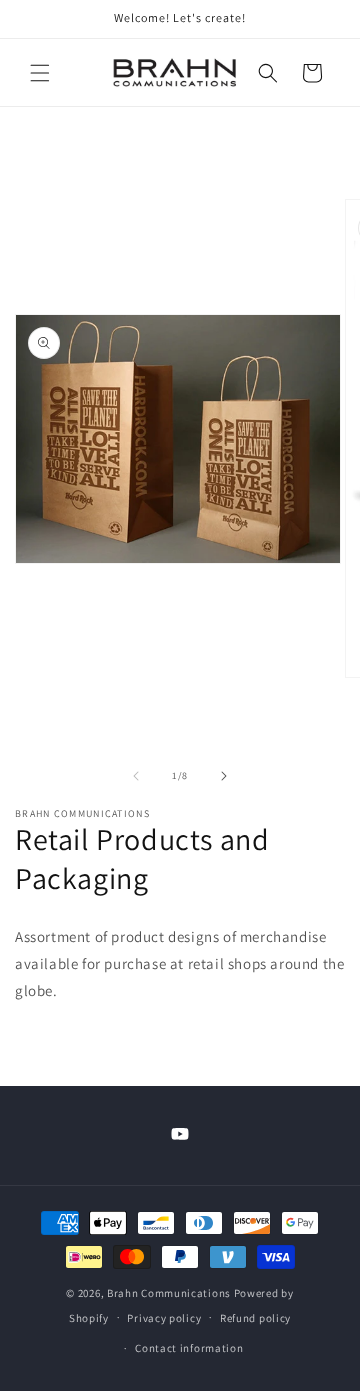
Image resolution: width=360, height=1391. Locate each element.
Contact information (189, 1348)
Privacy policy (164, 1318)
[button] (40, 73)
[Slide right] (224, 776)
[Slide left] (136, 776)
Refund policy (255, 1318)
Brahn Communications (169, 1293)
